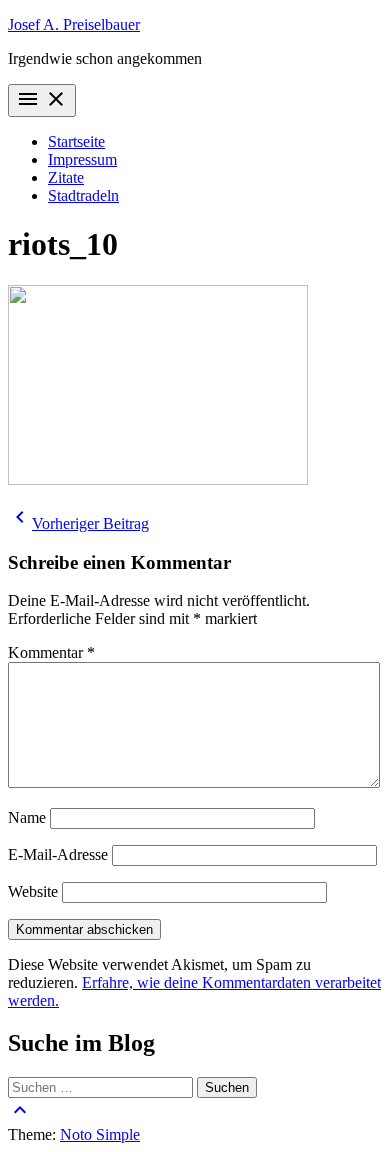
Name (27, 817)
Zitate (66, 177)
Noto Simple (100, 1134)
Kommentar (51, 652)
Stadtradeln (83, 195)
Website (33, 891)
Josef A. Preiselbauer (74, 24)
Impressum (82, 159)
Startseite (76, 141)
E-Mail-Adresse (58, 854)
